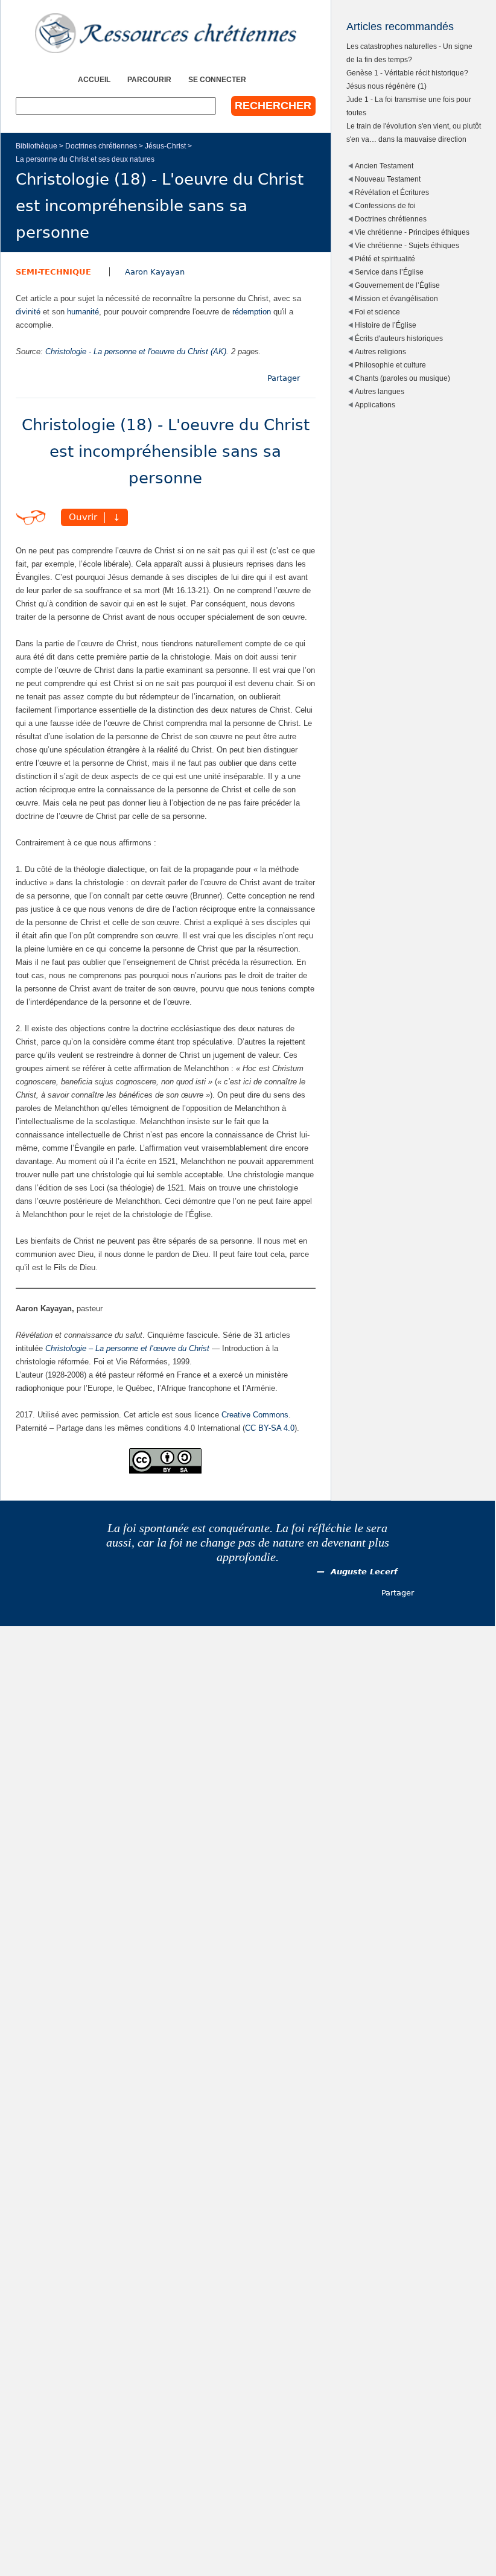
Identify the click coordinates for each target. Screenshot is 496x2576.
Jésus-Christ (165, 146)
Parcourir (149, 79)
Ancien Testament (384, 166)
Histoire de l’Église (386, 325)
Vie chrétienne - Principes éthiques (412, 232)
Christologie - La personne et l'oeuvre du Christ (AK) (136, 351)
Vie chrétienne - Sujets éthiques (407, 245)
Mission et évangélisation (396, 298)
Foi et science (377, 312)
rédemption (252, 312)
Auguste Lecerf (364, 1572)
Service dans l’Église (389, 272)
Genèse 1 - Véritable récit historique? (407, 73)
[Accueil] (166, 33)
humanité (83, 312)
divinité (28, 312)
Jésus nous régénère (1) (386, 86)
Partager (284, 378)
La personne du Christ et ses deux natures (85, 159)
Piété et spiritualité (385, 259)
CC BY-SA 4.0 (270, 1428)
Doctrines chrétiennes (101, 146)
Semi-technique (53, 272)
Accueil (94, 79)
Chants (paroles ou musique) (402, 378)
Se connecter (217, 79)
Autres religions (380, 351)
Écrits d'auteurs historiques (399, 338)
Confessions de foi (385, 205)
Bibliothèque (37, 146)
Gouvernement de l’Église (397, 285)
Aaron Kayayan (155, 272)
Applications (375, 405)
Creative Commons (255, 1415)
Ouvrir (83, 518)
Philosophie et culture (390, 365)
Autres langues (380, 391)
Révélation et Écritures (392, 192)
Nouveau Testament (388, 179)
